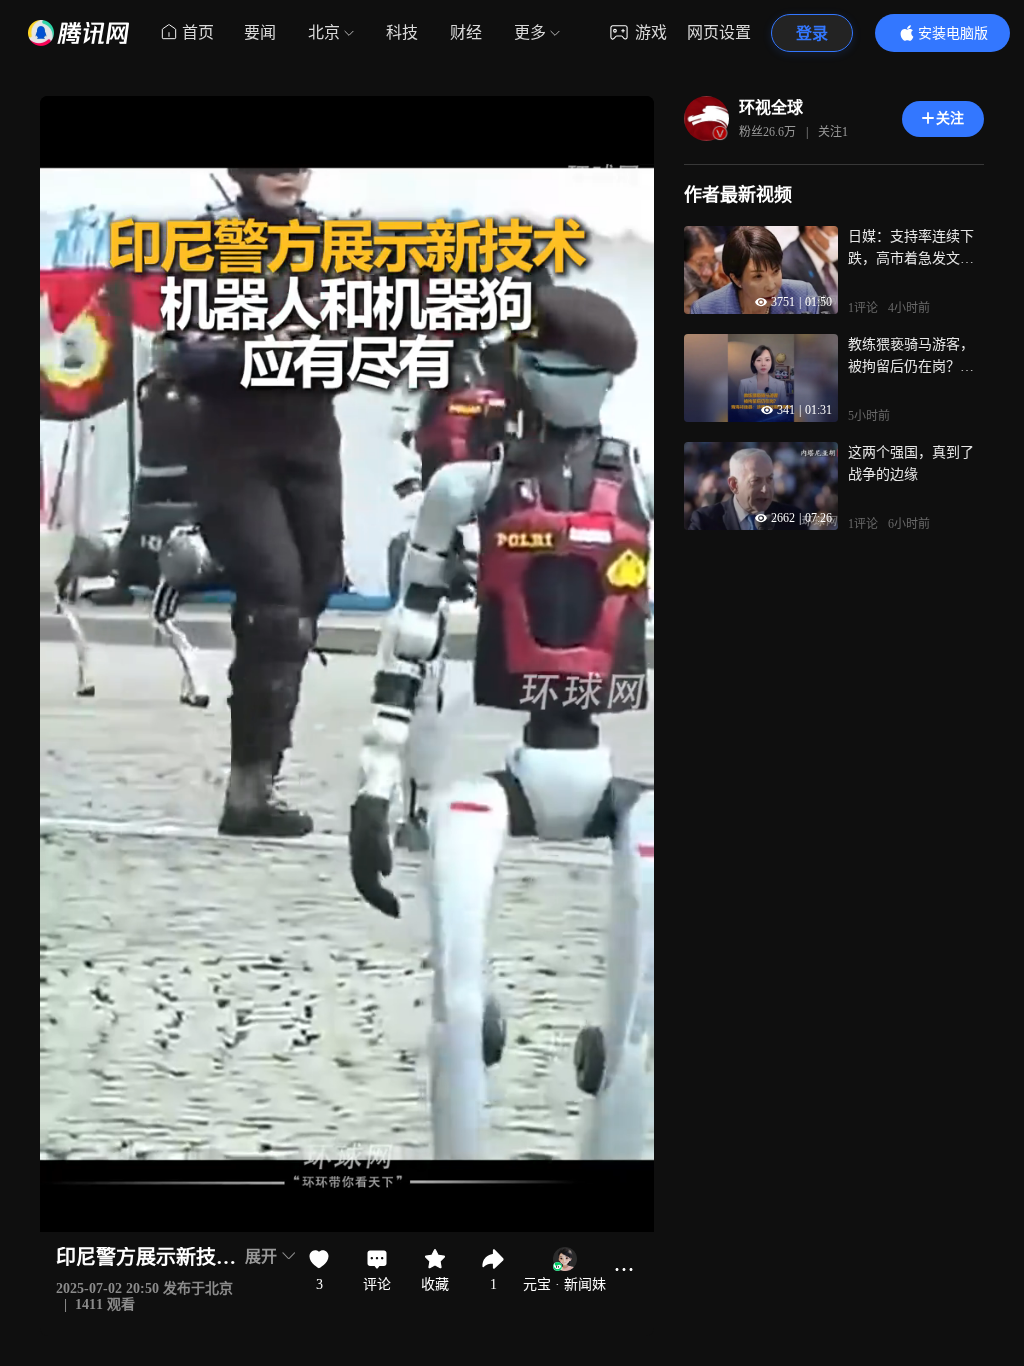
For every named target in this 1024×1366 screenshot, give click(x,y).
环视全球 (771, 107)
